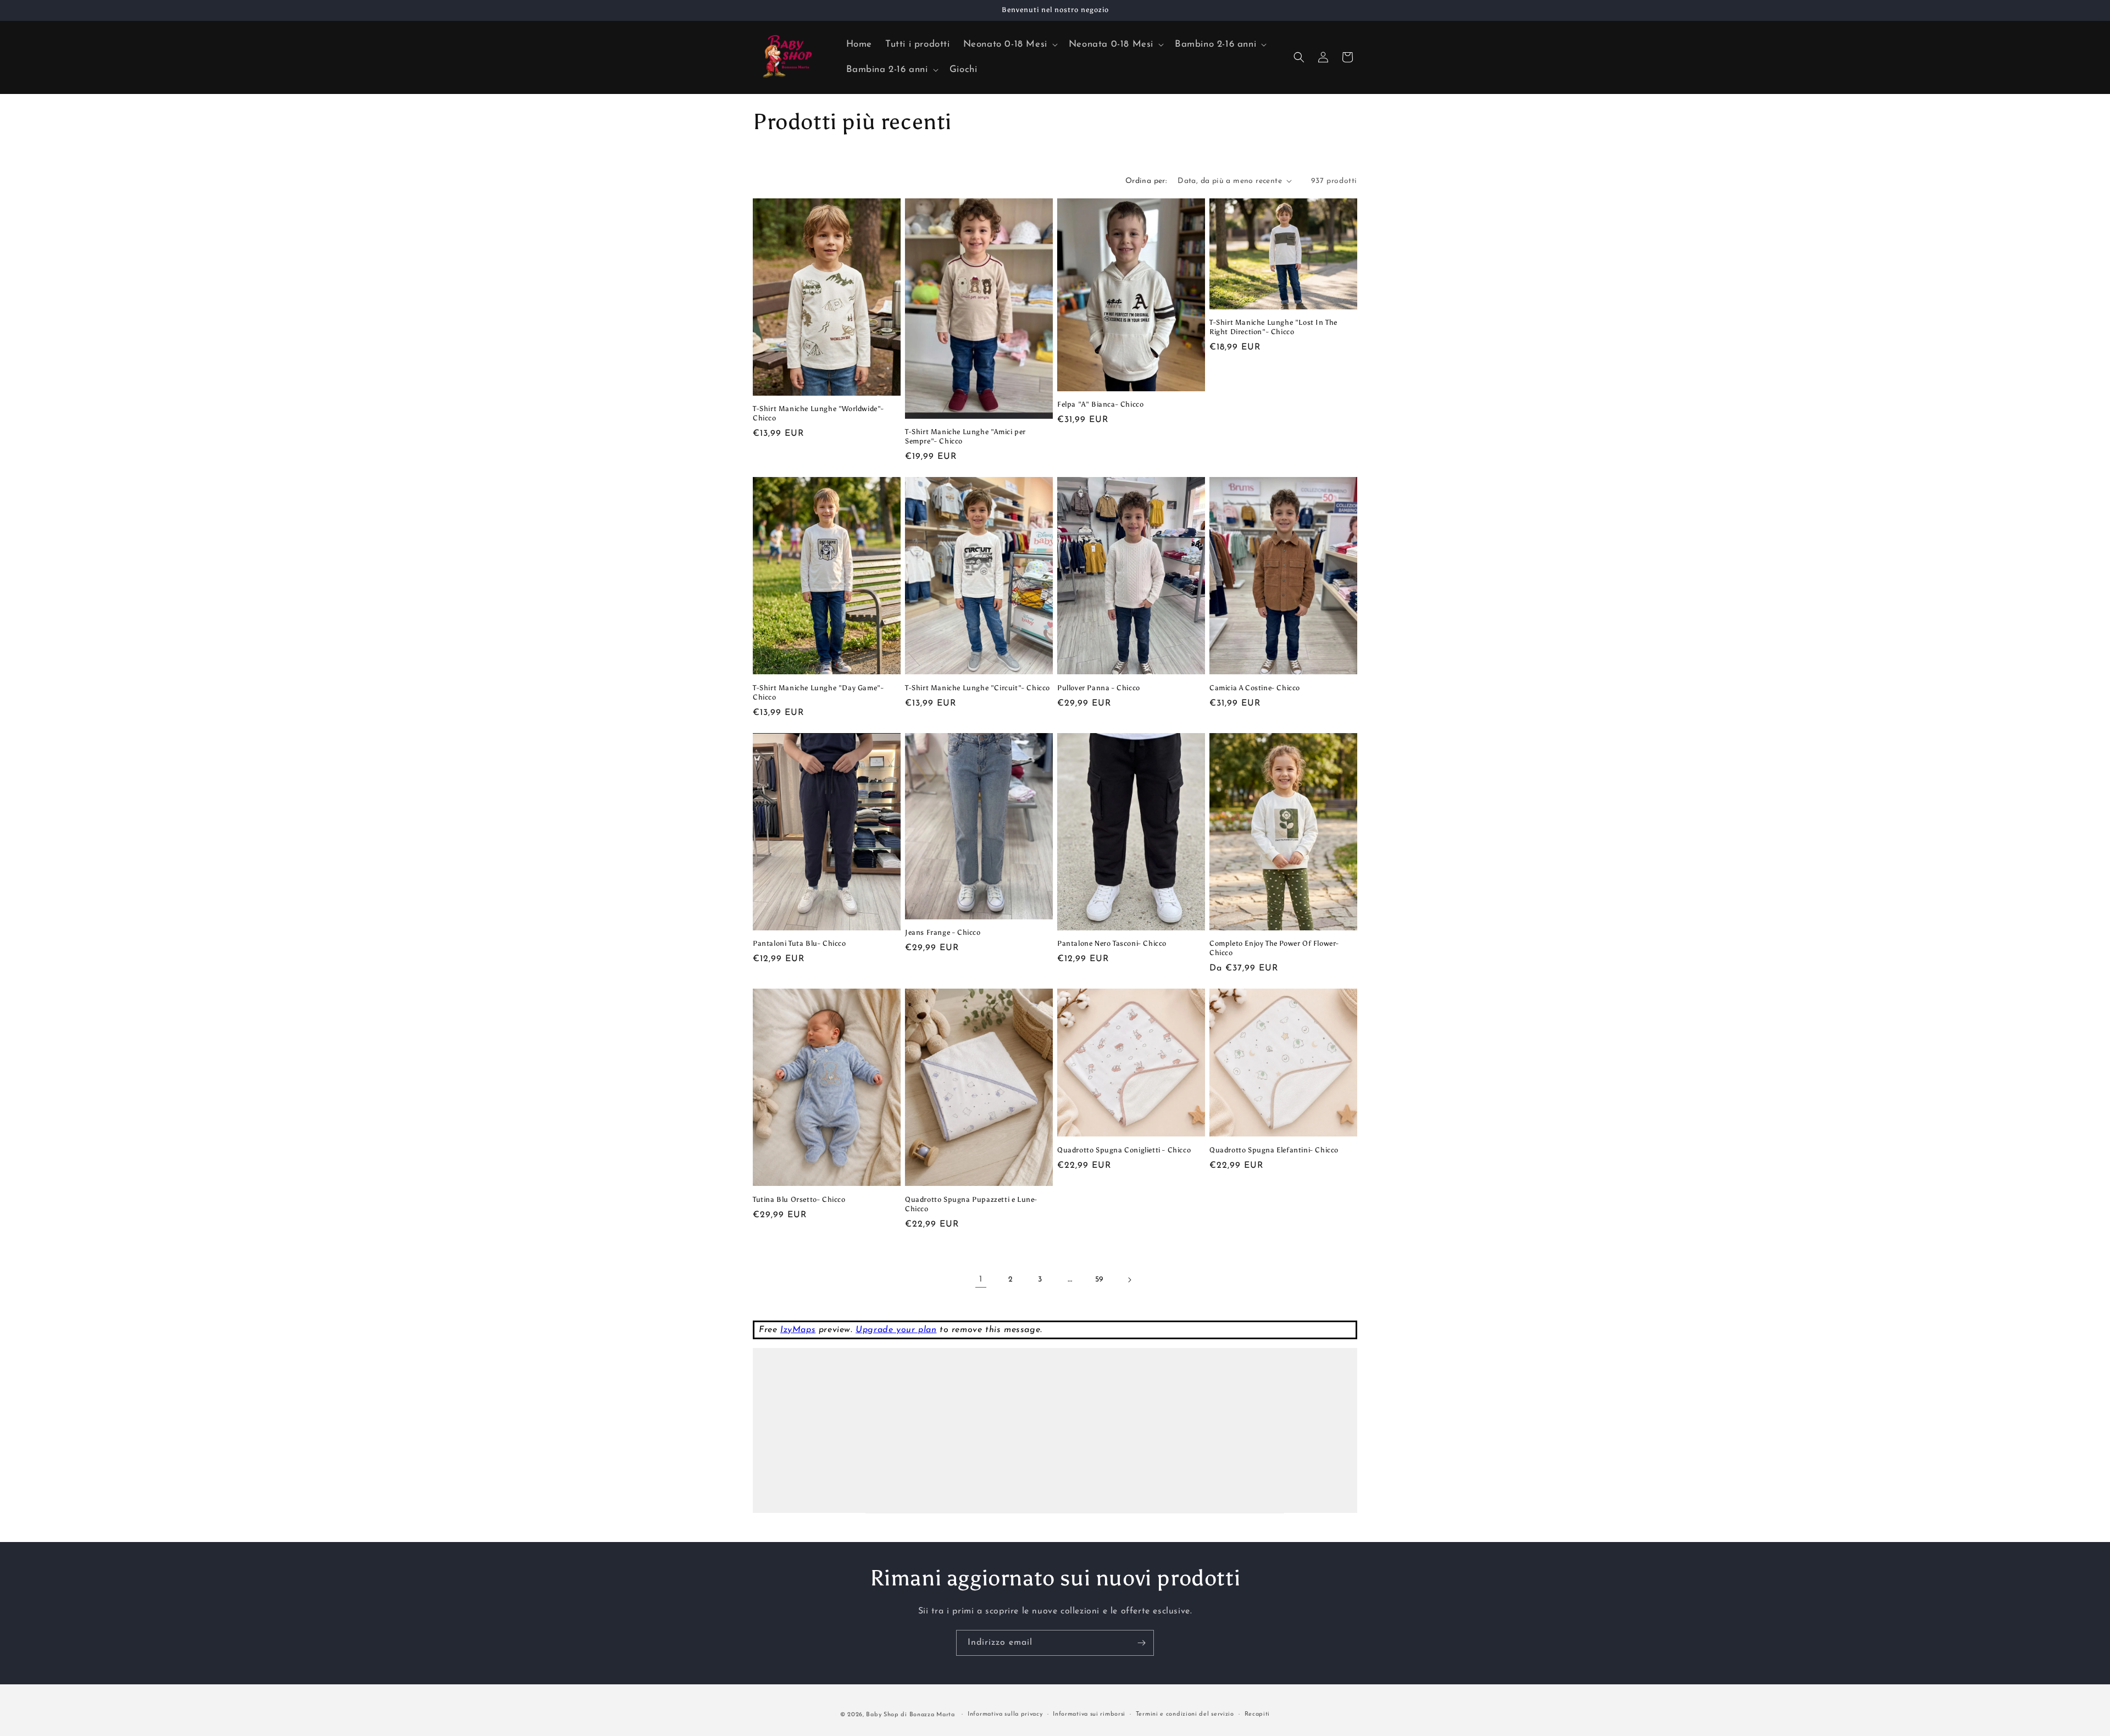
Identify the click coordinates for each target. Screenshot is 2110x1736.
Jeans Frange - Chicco (943, 932)
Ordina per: (1146, 181)
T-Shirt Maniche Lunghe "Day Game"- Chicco (818, 692)
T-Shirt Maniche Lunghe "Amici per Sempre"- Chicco (965, 436)
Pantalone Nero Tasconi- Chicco (1112, 943)
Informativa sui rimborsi (1089, 1714)
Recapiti (1257, 1714)
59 (1100, 1280)
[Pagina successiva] (1129, 1280)
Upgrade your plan (896, 1330)
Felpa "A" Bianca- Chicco (1100, 404)
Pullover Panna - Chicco (1099, 688)
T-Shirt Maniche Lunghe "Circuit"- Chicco (978, 688)
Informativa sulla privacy (1005, 1714)
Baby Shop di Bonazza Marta (910, 1715)
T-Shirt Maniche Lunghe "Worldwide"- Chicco (818, 413)
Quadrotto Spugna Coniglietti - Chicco (1124, 1150)
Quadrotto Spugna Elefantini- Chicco (1274, 1150)
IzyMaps (798, 1330)
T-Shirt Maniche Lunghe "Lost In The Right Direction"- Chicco (1273, 327)
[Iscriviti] (1141, 1643)
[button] (1009, 45)
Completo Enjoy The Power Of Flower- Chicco (1274, 948)
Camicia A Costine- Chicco (1255, 688)
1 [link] (981, 1279)
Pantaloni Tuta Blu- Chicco (799, 943)
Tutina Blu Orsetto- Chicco (799, 1199)
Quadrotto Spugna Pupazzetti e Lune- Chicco (971, 1204)
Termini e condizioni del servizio (1185, 1714)
